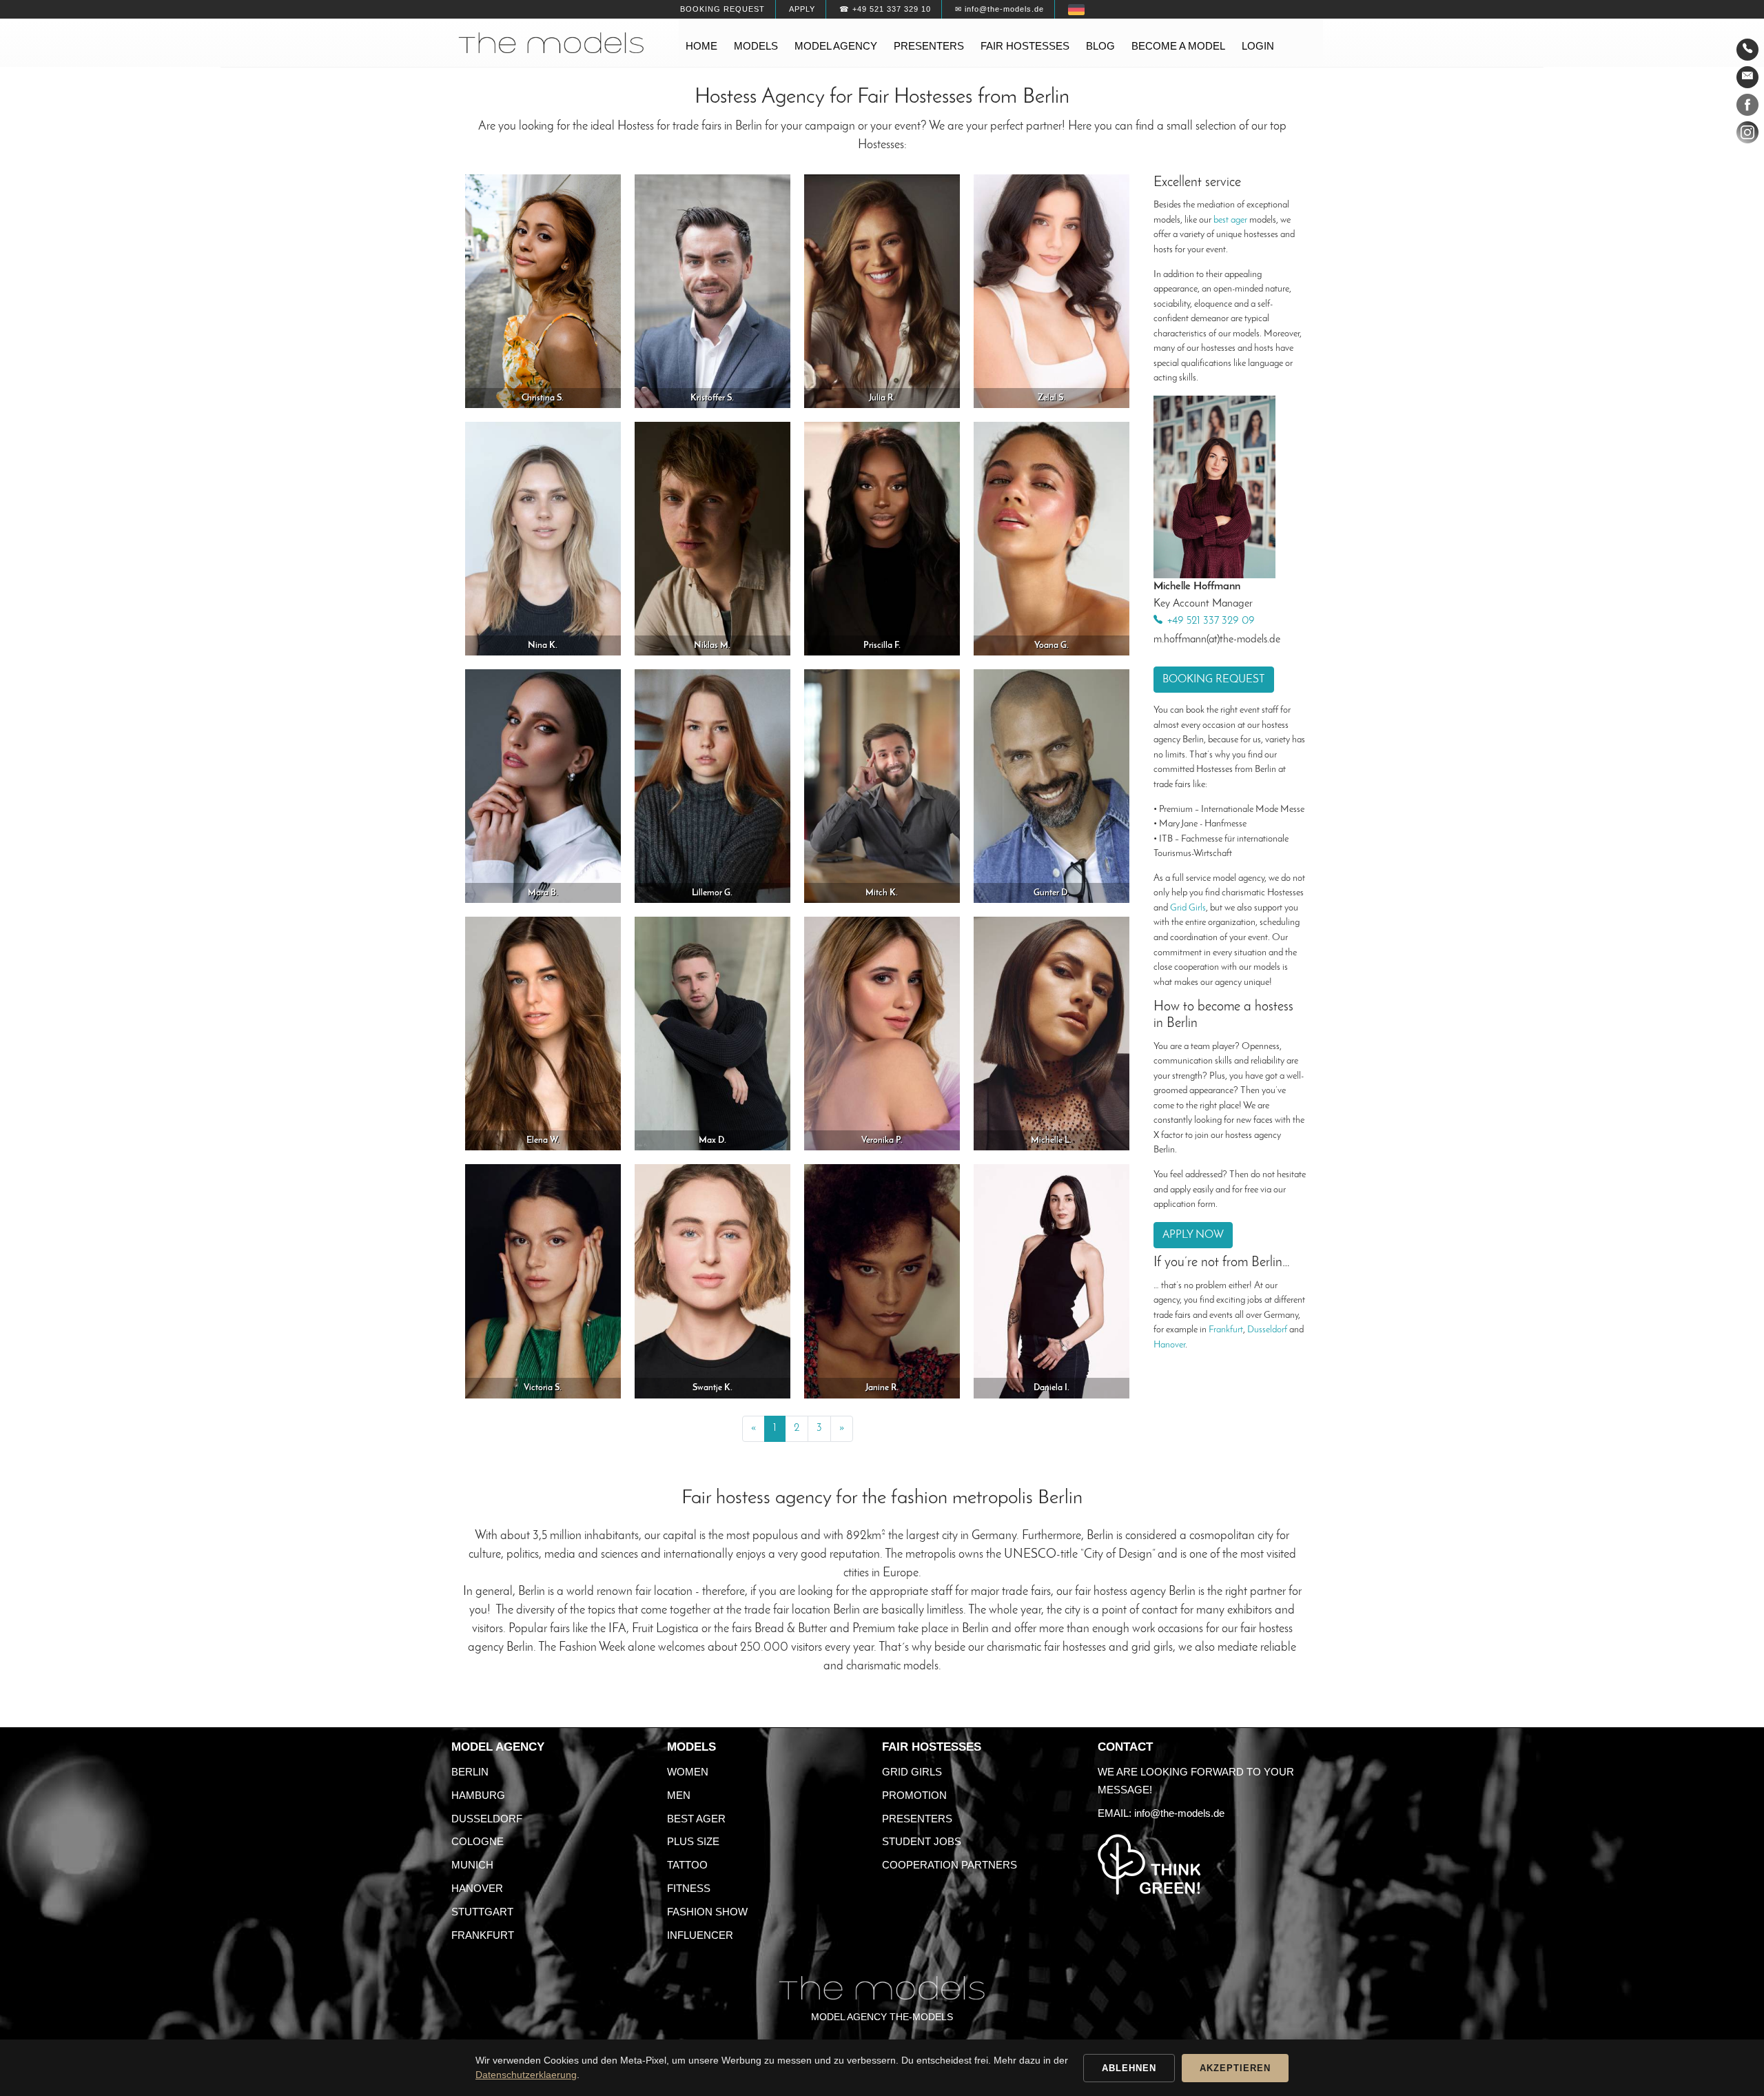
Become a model (1178, 46)
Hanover (1169, 1345)
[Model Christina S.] (543, 291)
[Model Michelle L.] (1052, 1033)
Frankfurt (1226, 1330)
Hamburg (478, 1795)
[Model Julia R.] (882, 291)
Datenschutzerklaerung (526, 2075)
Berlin (470, 1772)
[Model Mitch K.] (882, 785)
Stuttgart (482, 1912)
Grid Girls (1188, 908)
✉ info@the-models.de (999, 9)
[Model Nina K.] (543, 538)
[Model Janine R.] (882, 1281)
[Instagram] (1747, 135)
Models (756, 46)
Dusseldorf (1267, 1330)
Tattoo (687, 1865)
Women (688, 1772)
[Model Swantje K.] (712, 1281)
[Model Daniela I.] (1052, 1281)
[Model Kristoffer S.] (712, 291)
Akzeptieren (1235, 2068)
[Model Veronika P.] (882, 1033)
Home (701, 46)
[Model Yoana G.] (1052, 538)
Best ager (696, 1819)
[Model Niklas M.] (712, 538)
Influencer (700, 1935)
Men (679, 1795)
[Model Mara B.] (543, 785)
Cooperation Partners (950, 1865)
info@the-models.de (1179, 1813)
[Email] (1747, 77)
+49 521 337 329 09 (1211, 622)
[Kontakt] (1747, 50)
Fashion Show (707, 1912)
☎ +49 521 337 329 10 (885, 9)
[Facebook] (1747, 108)
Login (1258, 46)
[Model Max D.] (712, 1033)
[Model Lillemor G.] (712, 785)
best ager (1230, 220)
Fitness (689, 1888)
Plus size (693, 1841)
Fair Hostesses (932, 1747)
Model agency (836, 46)
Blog (1100, 46)
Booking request (722, 9)
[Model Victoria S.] (543, 1281)
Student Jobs (922, 1841)
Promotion (914, 1795)
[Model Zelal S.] (1052, 291)
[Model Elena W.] (543, 1033)
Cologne (478, 1841)
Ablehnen (1129, 2068)
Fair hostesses (1025, 46)
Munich (472, 1865)
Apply (802, 9)
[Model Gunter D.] (1052, 785)
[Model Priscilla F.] (882, 538)
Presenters (929, 46)
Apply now (1193, 1235)
